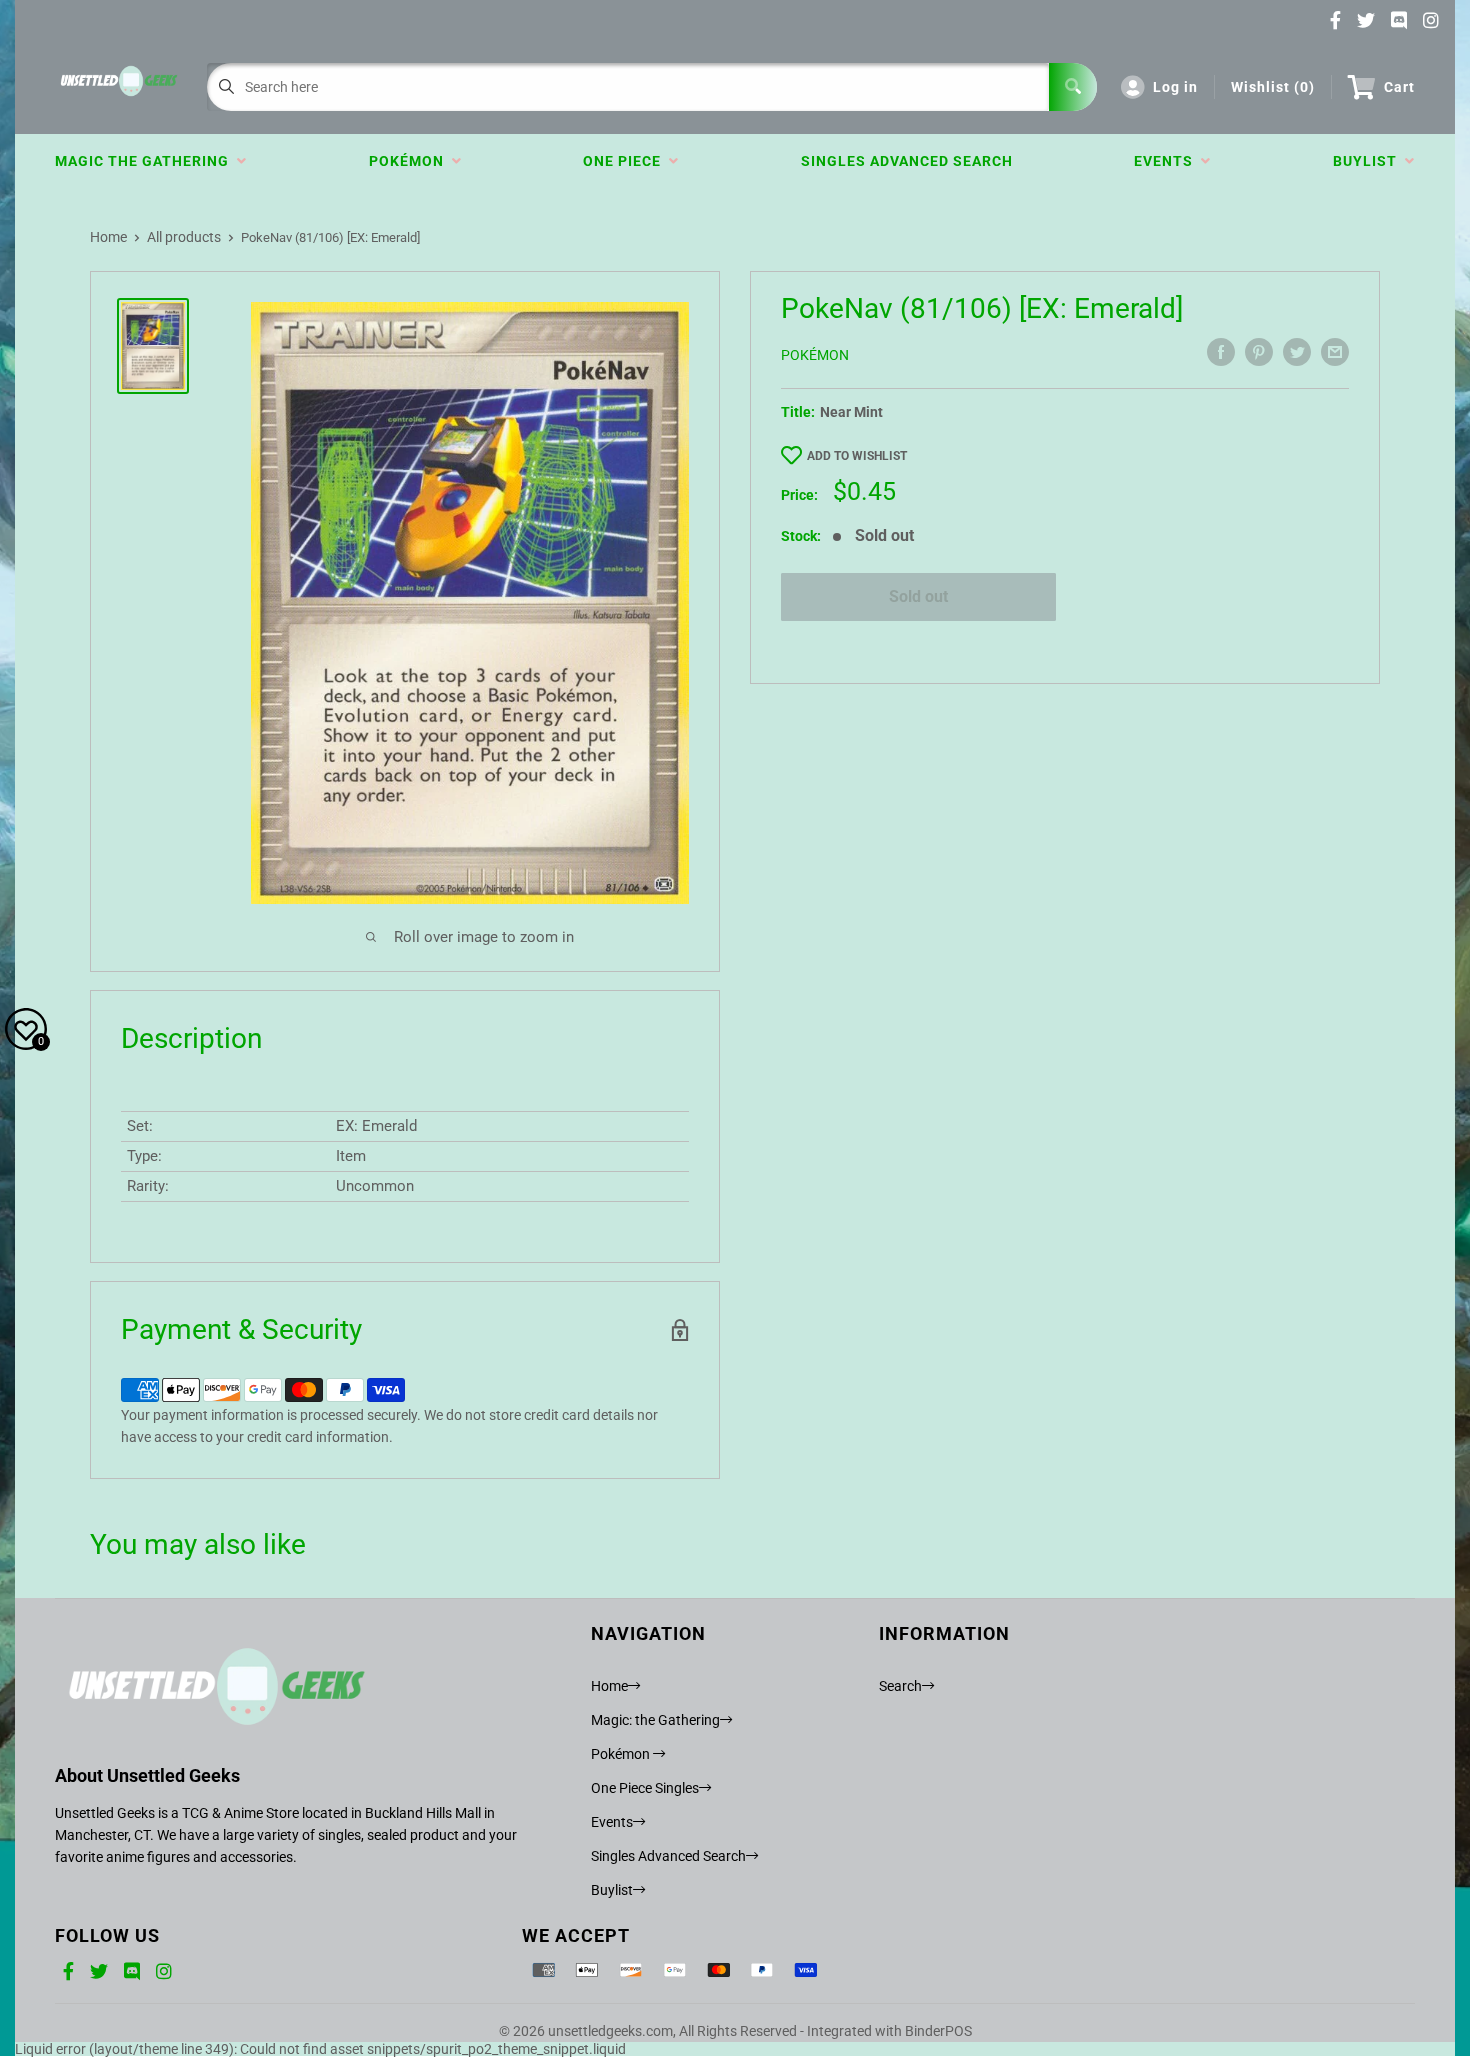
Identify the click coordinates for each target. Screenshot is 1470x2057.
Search (900, 1686)
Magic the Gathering (146, 161)
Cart (1399, 87)
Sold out (918, 596)
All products (184, 237)
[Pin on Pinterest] (1259, 352)
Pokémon (410, 161)
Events (1167, 161)
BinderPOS (938, 2031)
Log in (1175, 87)
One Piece (626, 161)
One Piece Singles (645, 1788)
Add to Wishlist (857, 456)
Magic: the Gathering (655, 1720)
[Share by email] (1335, 352)
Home (108, 237)
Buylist (1369, 161)
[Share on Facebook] (1221, 352)
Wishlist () (1273, 87)
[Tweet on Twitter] (1297, 352)
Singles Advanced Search (907, 161)
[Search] (1073, 87)
